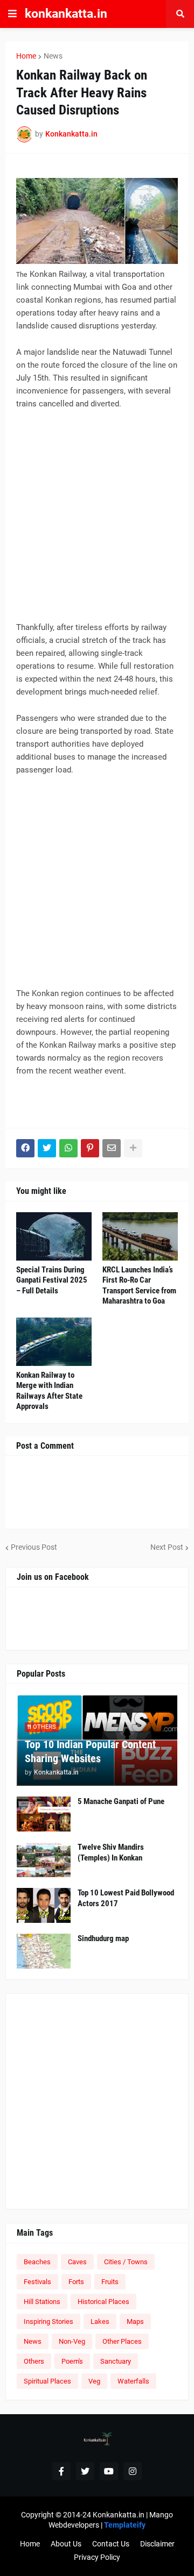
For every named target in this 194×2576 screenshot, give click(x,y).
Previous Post (34, 1547)
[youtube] (109, 2471)
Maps (135, 2321)
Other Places (122, 2341)
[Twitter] (47, 1148)
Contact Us (111, 2544)
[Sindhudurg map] (44, 1951)
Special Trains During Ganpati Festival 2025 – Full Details (52, 1280)
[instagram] (133, 2471)
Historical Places (103, 2302)
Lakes (100, 2321)
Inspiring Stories (48, 2321)
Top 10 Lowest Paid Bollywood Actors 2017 (126, 1898)
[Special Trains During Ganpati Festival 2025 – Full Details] (54, 1236)
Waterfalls (133, 2381)
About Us (66, 2544)
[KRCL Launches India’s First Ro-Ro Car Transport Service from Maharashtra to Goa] (140, 1236)
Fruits (110, 2282)
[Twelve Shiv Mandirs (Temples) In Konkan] (44, 1860)
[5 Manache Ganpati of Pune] (44, 1814)
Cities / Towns (126, 2262)
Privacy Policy (97, 2557)
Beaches (37, 2262)
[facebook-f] (61, 2471)
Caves (77, 2262)
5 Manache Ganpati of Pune (121, 1801)
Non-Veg (72, 2341)
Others (34, 2361)
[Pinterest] (90, 1148)
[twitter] (85, 2471)
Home (26, 56)
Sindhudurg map (103, 1938)
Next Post (167, 1547)
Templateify (125, 2525)
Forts (76, 2282)
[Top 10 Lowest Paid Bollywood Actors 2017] (44, 1905)
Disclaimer (157, 2544)
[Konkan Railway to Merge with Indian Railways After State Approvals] (54, 1342)
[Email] (112, 1148)
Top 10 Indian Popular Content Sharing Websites (90, 1751)
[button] (12, 14)
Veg (94, 2381)
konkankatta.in (66, 14)
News (53, 56)
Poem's (72, 2361)
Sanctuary (116, 2361)
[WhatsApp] (68, 1148)
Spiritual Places (47, 2381)
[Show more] (133, 1148)
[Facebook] (25, 1148)
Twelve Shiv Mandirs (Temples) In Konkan (111, 1852)
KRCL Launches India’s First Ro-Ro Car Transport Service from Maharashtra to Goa (139, 1286)
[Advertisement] (97, 520)
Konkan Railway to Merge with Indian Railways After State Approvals (49, 1391)
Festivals (37, 2282)
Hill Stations (42, 2302)
